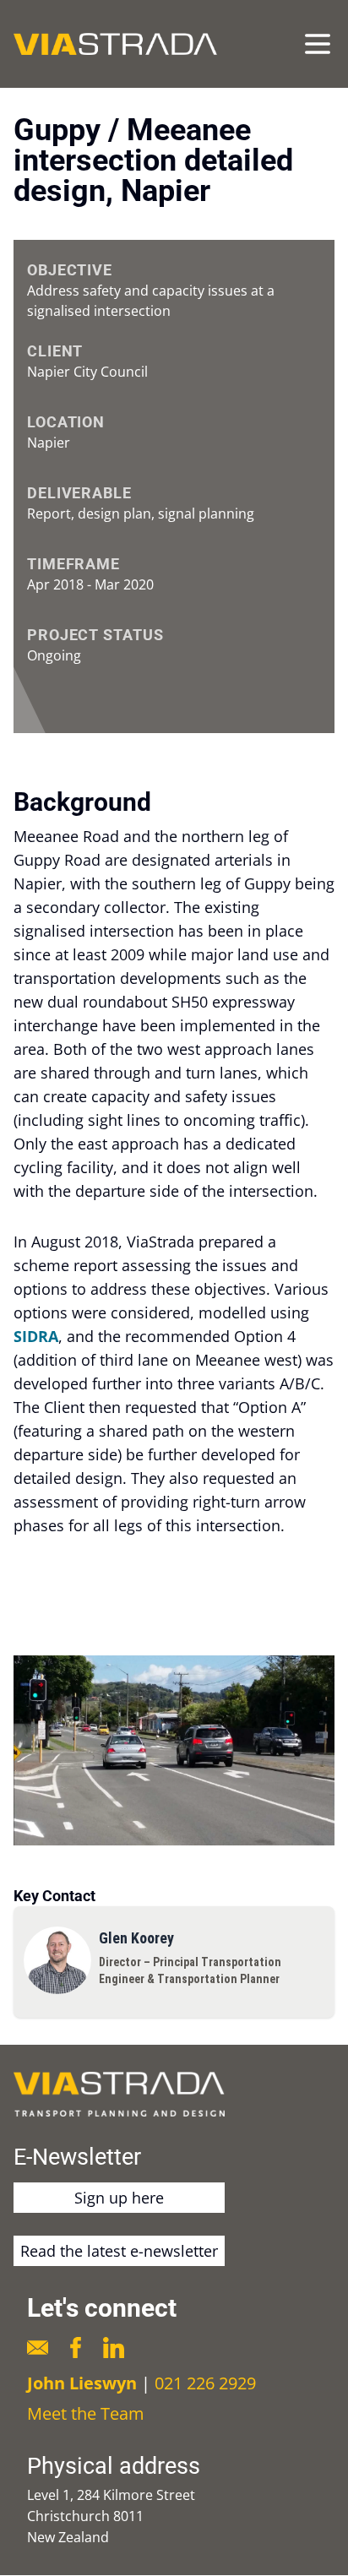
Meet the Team (86, 2413)
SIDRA (36, 1336)
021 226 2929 (205, 2383)
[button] (174, 1750)
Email (38, 2348)
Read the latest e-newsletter (119, 2251)
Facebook (76, 2348)
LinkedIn (114, 2348)
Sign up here (119, 2198)
